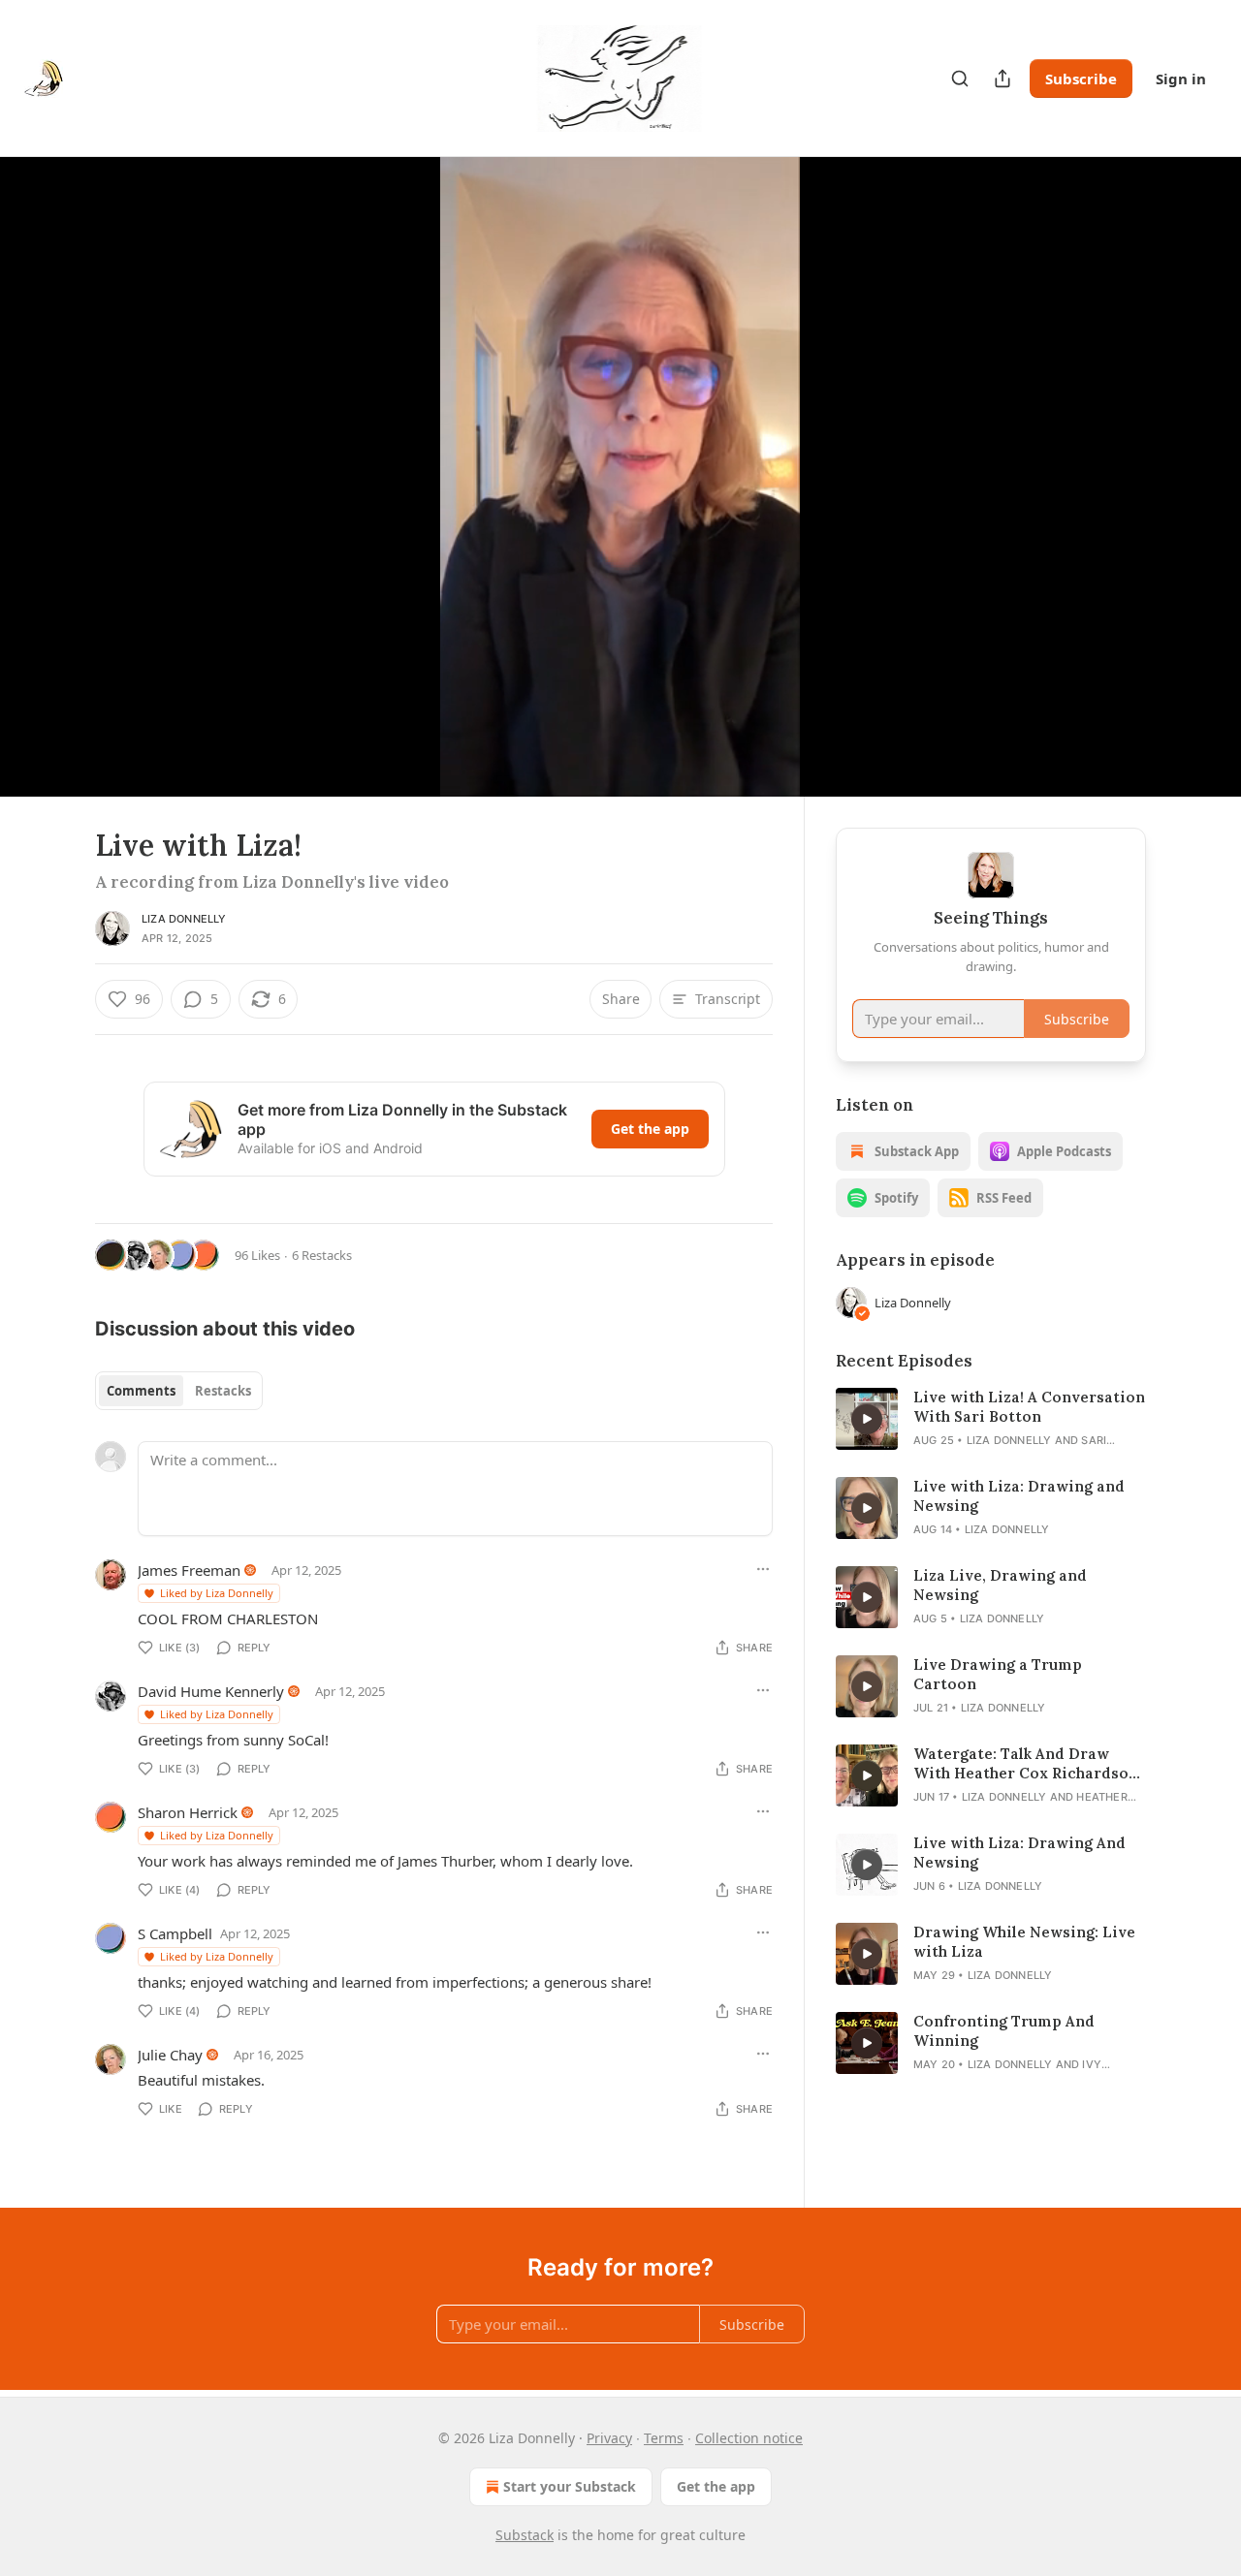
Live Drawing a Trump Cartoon (998, 1674)
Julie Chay (170, 2055)
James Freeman (189, 1570)
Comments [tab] (141, 1391)
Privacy (609, 2438)
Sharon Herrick (188, 1812)
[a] (867, 1419)
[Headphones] (48, 498)
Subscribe (1081, 79)
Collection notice (749, 2438)
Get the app (650, 1129)
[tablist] (179, 1391)
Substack (525, 2535)
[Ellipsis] (763, 1569)
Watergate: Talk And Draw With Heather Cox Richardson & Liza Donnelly (1026, 1764)
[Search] (960, 79)
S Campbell (175, 1933)
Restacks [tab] (223, 1391)
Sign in (1181, 79)
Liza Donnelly (184, 919)
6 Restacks (322, 1255)
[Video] (48, 456)
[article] (991, 1419)
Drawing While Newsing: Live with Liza (1024, 1942)
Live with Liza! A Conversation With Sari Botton (1029, 1407)
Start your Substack (570, 2486)
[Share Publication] (1002, 79)
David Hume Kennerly (211, 1691)
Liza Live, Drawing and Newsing (1000, 1585)
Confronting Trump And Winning (1004, 2031)
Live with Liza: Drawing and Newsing (1019, 1496)
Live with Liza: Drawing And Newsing (1019, 1853)
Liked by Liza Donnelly (217, 1593)
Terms (664, 2438)
